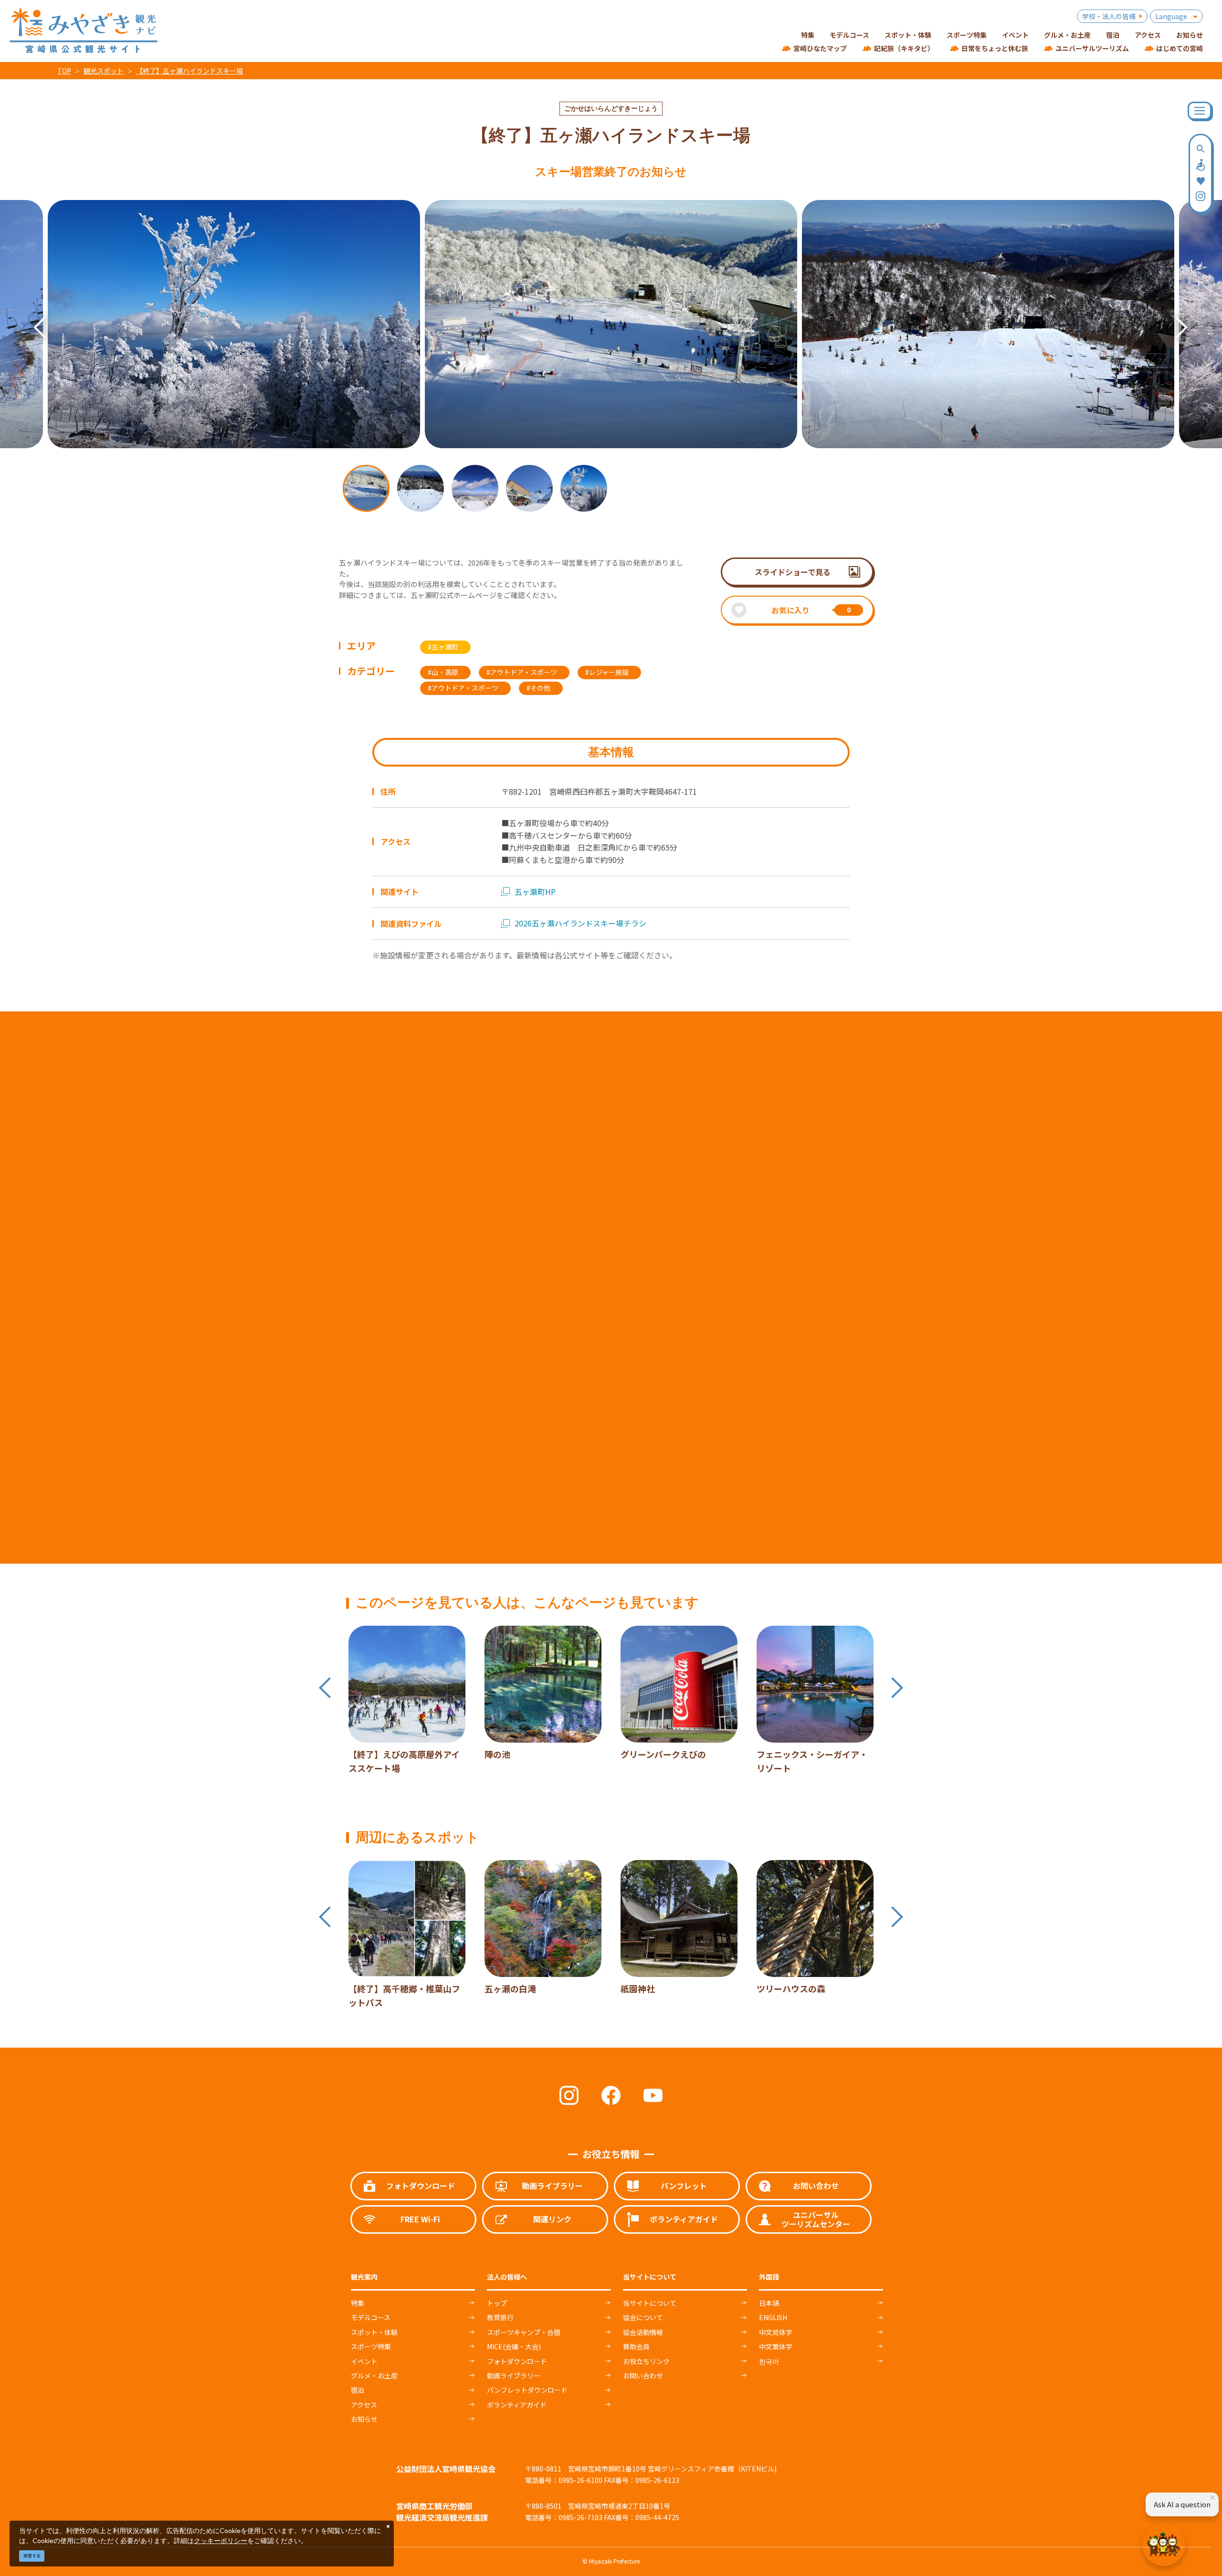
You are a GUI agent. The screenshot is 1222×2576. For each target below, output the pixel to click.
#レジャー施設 (607, 672)
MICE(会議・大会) (514, 2346)
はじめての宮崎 (1180, 48)
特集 (358, 2303)
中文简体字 (776, 2332)
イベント (364, 2361)
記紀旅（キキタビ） (904, 48)
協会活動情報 (643, 2332)
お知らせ (364, 2419)
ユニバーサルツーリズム (1092, 48)
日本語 (769, 2303)
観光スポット (104, 71)
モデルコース (371, 2317)
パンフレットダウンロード (527, 2390)
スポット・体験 (374, 2332)
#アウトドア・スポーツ (522, 672)
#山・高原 (443, 672)
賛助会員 (636, 2346)
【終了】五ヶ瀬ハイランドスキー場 (190, 71)
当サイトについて (650, 2303)
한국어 (769, 2361)
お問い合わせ (643, 2376)
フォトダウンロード (517, 2361)
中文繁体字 (776, 2346)
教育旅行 (500, 2317)
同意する (32, 2556)
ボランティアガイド (517, 2405)
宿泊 (358, 2390)
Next (1172, 314)
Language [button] (1171, 16)
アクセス (364, 2405)
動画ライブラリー (514, 2376)
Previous (31, 314)
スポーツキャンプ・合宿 (524, 2332)
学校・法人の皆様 (1109, 16)
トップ (497, 2303)
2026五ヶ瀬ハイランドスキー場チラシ (580, 923)
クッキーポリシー (221, 2540)
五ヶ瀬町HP (535, 892)
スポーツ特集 (371, 2346)
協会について (643, 2317)
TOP (64, 71)
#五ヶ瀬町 (443, 647)
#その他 (538, 688)
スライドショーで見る (793, 572)
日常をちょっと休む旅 (995, 48)
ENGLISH (773, 2317)
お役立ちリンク (646, 2361)
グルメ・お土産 (374, 2376)
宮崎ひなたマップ (820, 48)
